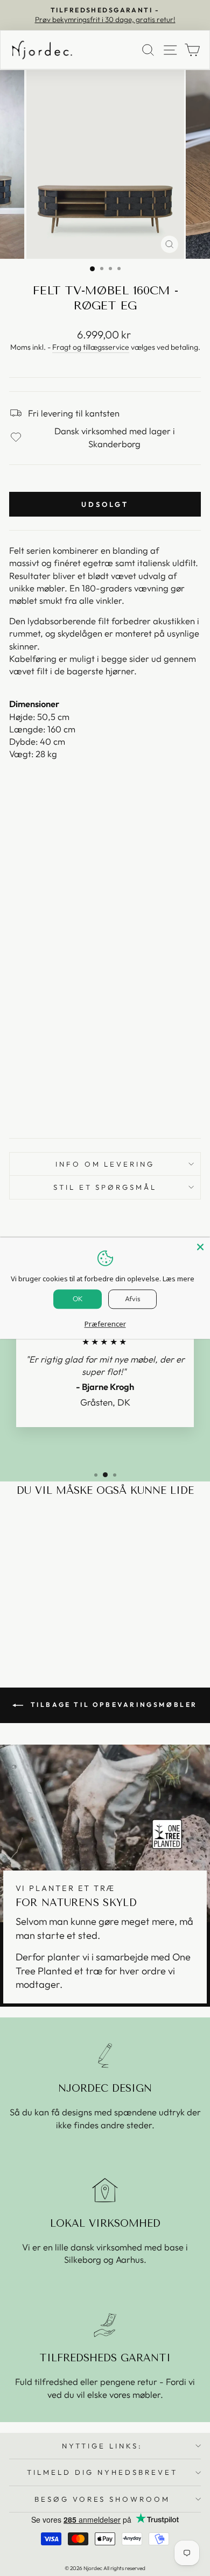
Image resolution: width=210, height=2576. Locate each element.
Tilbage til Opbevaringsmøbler (113, 1705)
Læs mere (178, 1279)
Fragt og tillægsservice (91, 347)
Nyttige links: (102, 2446)
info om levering (105, 1164)
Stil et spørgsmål (105, 1187)
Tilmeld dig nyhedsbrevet (102, 2472)
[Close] (200, 1247)
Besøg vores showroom (103, 2499)
